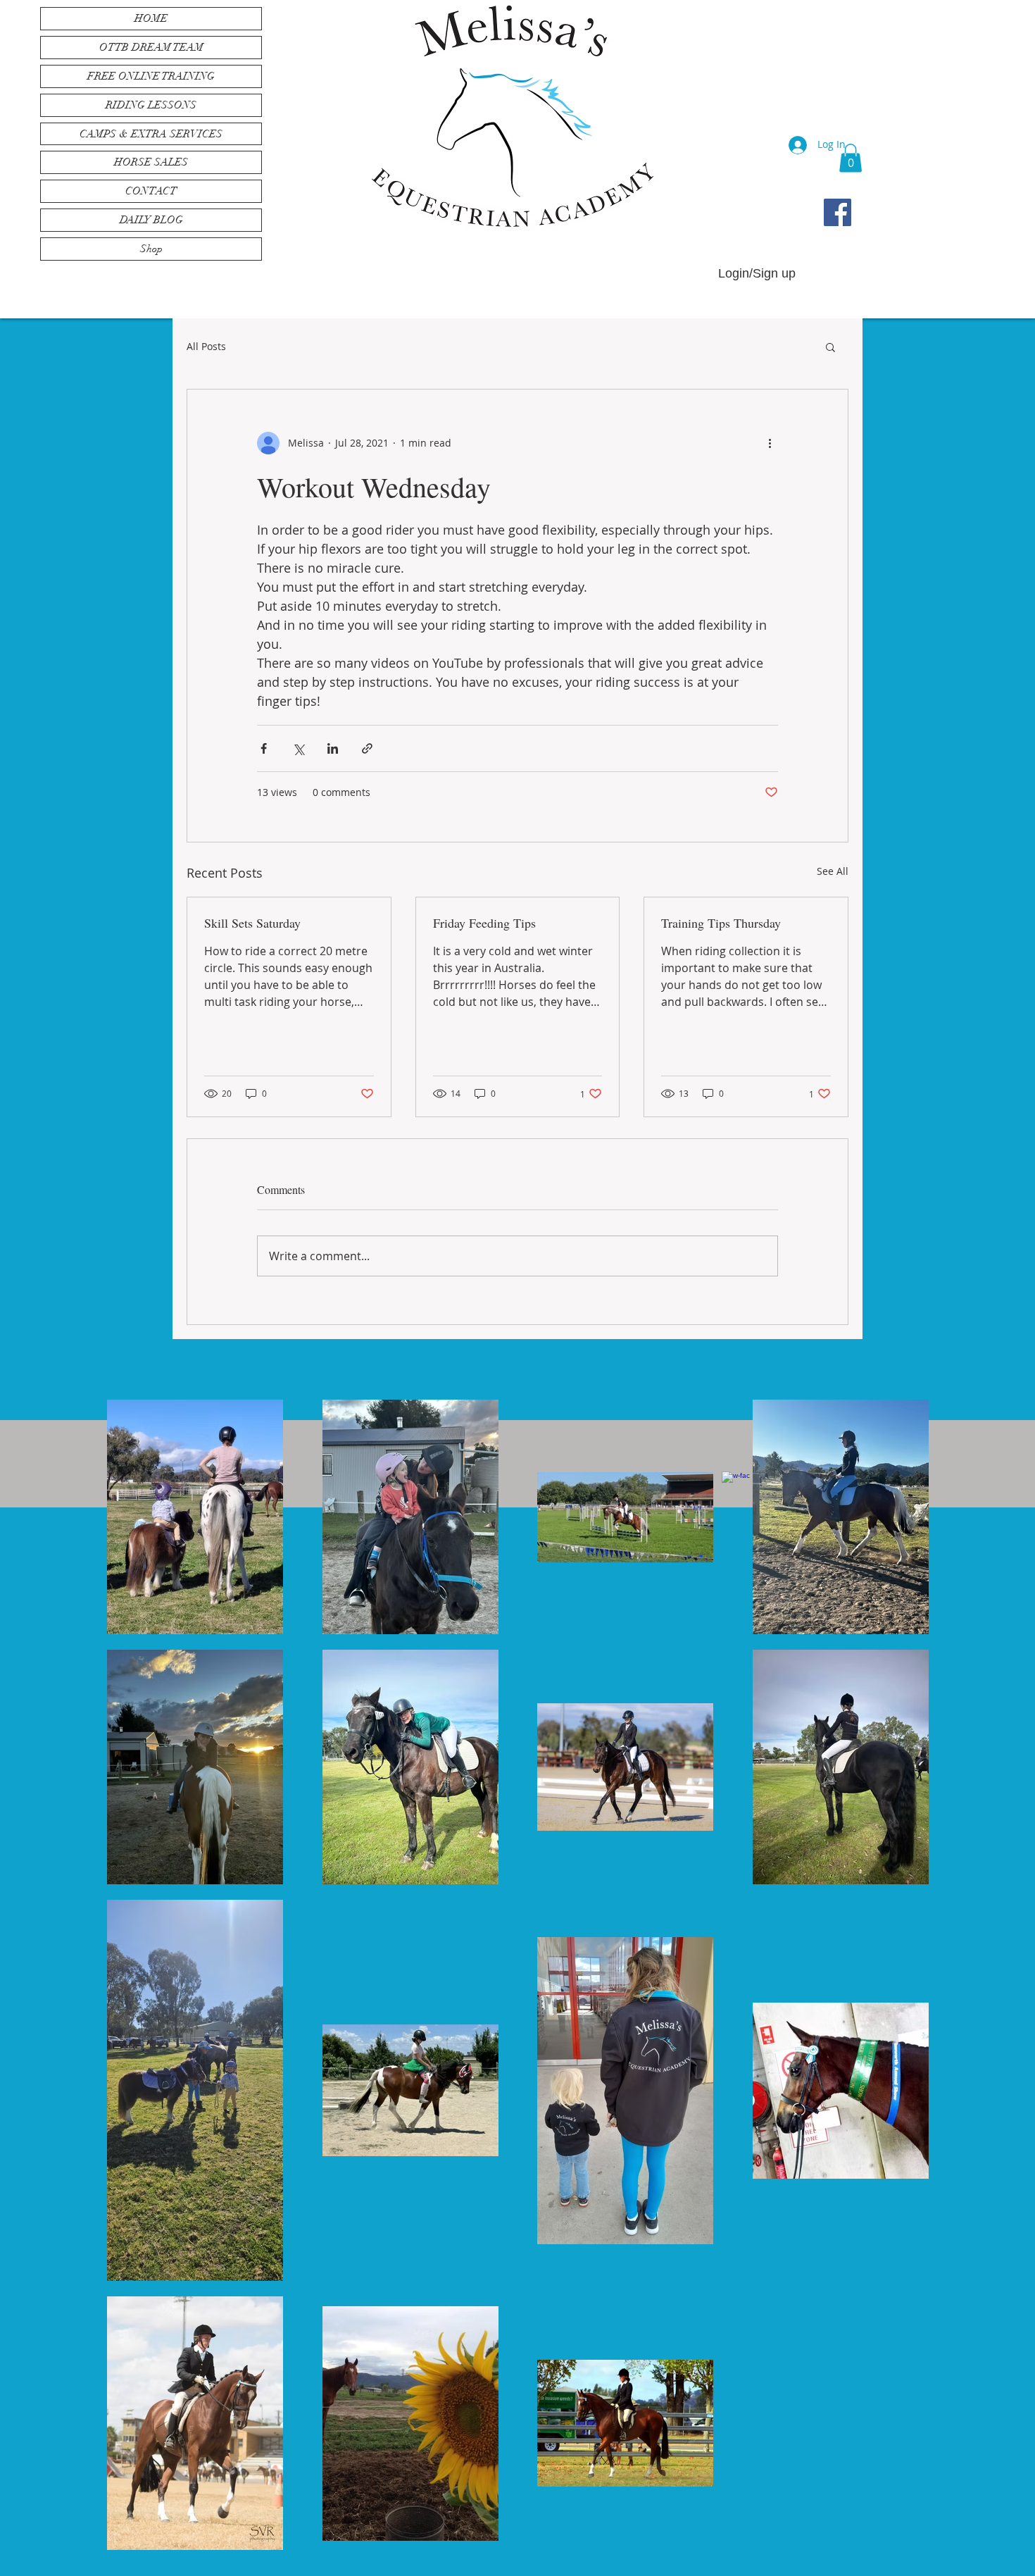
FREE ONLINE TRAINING (151, 76)
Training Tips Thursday (721, 923)
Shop (151, 249)
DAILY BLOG (151, 220)
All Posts (206, 346)
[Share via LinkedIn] (333, 748)
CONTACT (151, 191)
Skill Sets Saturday (252, 923)
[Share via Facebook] (264, 748)
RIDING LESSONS (151, 105)
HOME (151, 18)
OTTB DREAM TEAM (151, 47)
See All (833, 871)
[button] (851, 158)
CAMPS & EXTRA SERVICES (151, 134)
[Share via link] (367, 748)
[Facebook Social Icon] (838, 212)
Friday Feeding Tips (484, 923)
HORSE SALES (151, 162)
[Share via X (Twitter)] (298, 748)
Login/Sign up (757, 273)
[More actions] (770, 443)
